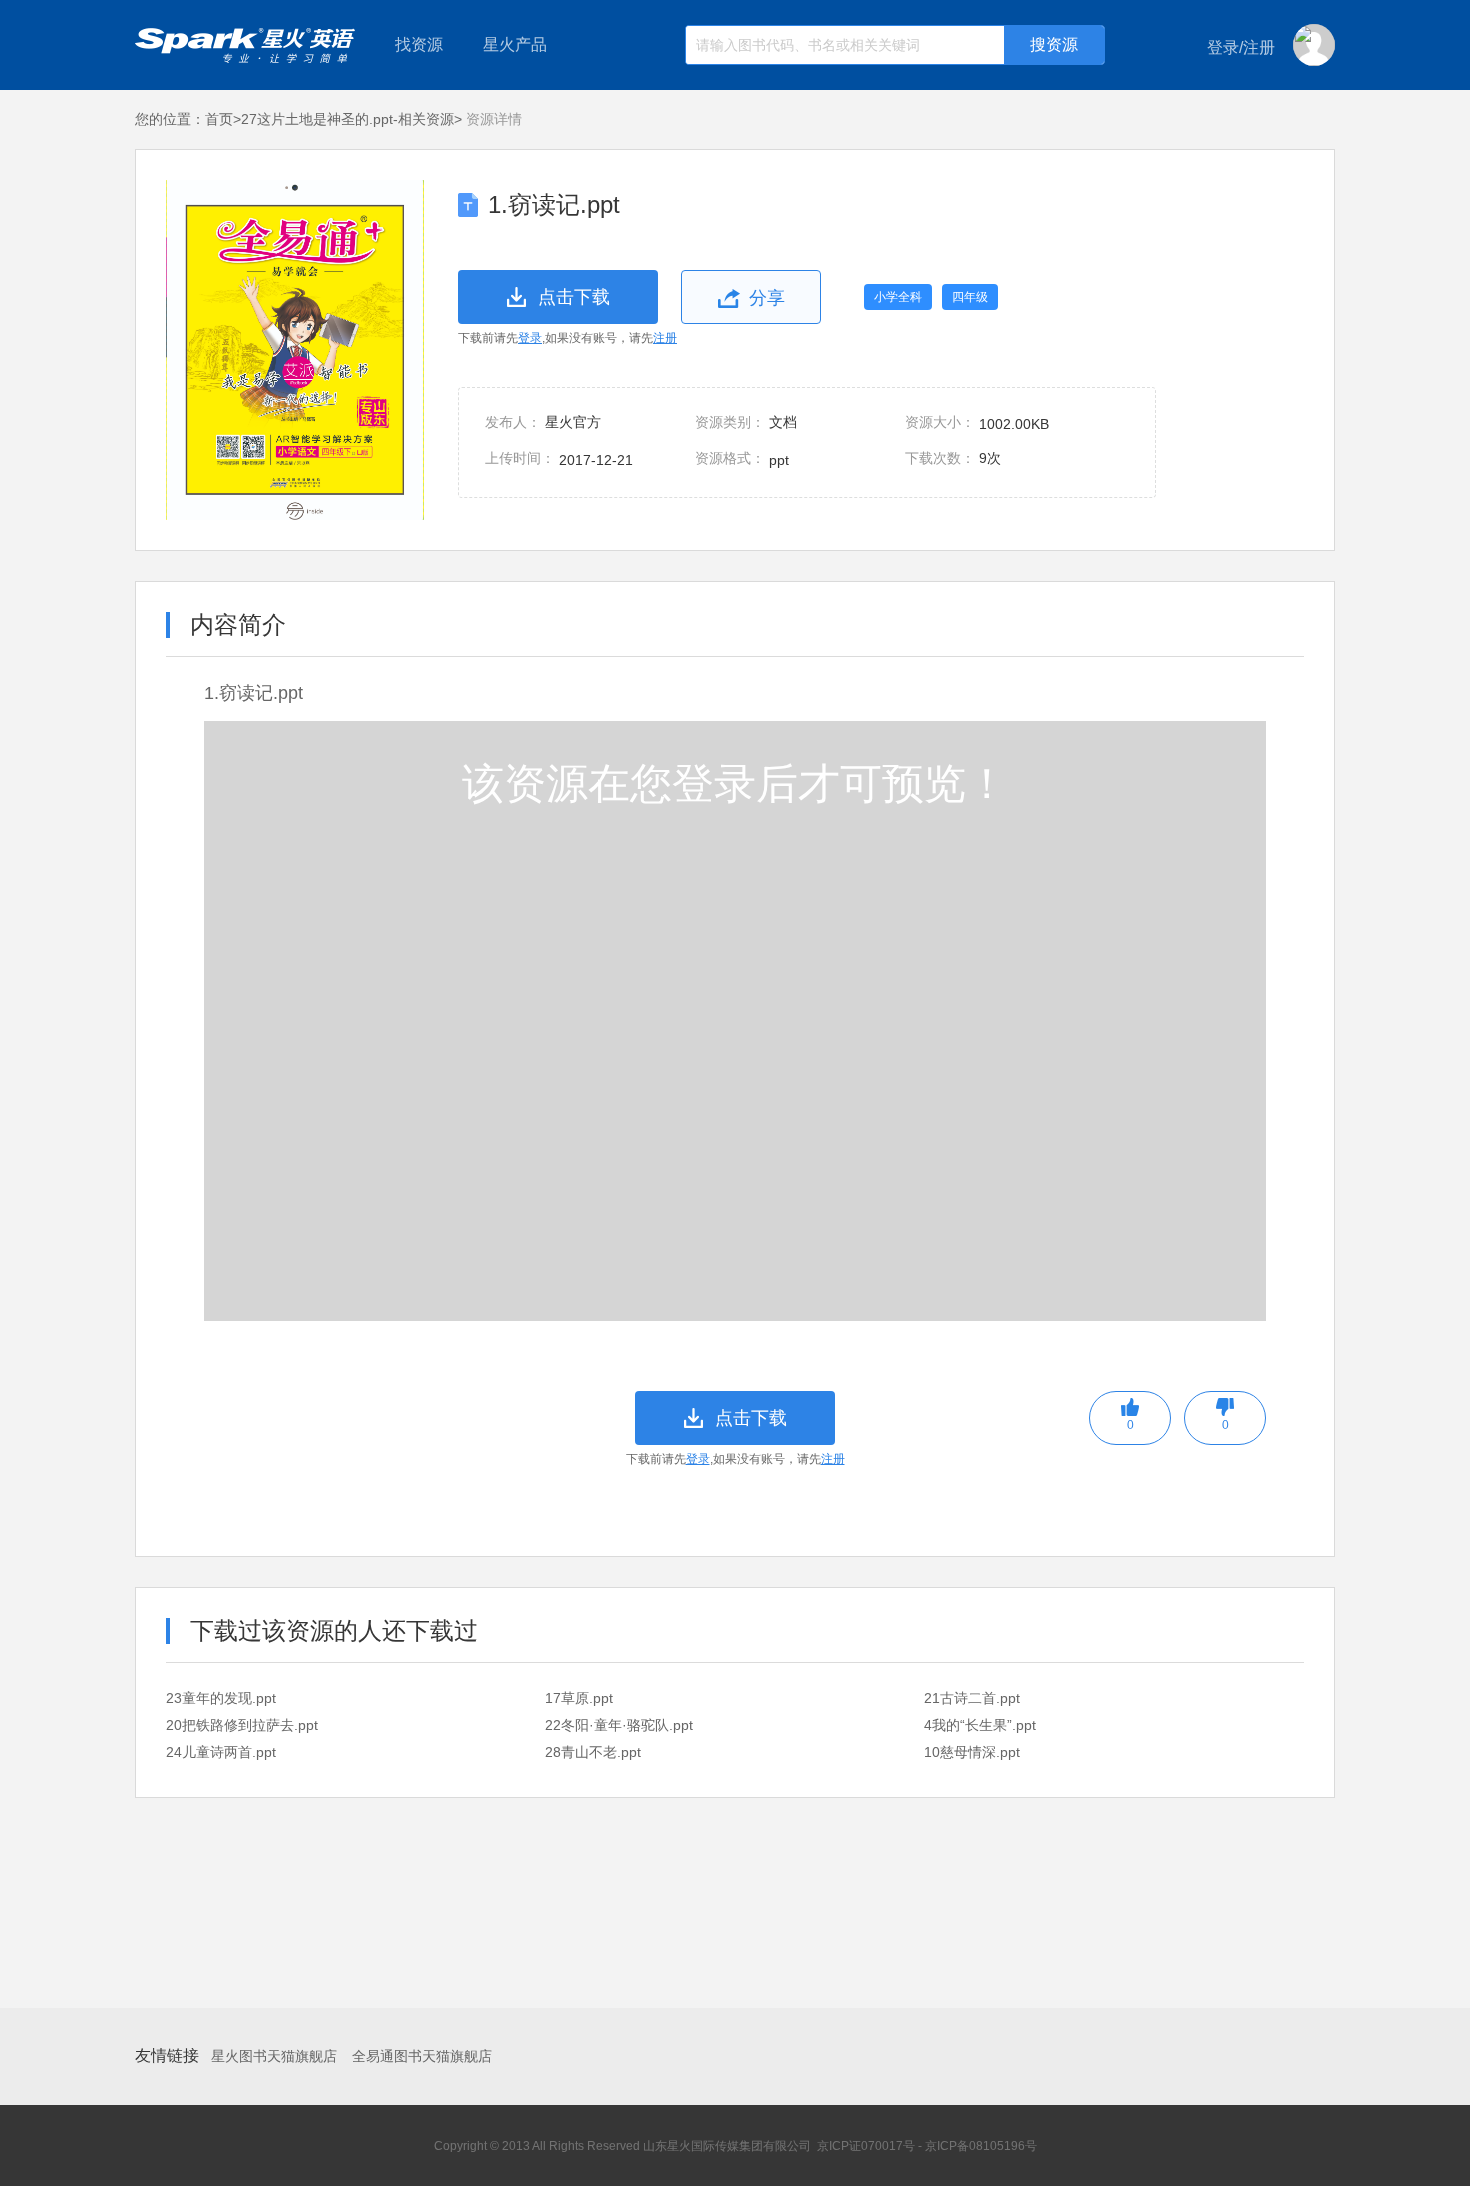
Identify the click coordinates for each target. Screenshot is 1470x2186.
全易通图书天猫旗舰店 (422, 2056)
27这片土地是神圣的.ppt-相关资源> (351, 119)
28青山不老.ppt (593, 1752)
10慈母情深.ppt (972, 1752)
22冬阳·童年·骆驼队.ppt (619, 1725)
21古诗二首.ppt (972, 1698)
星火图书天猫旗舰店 (274, 2056)
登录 (530, 338)
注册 (665, 338)
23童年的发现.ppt (221, 1698)
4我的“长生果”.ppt (980, 1725)
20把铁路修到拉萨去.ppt (242, 1725)
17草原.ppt (579, 1698)
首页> (223, 119)
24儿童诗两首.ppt (221, 1752)
